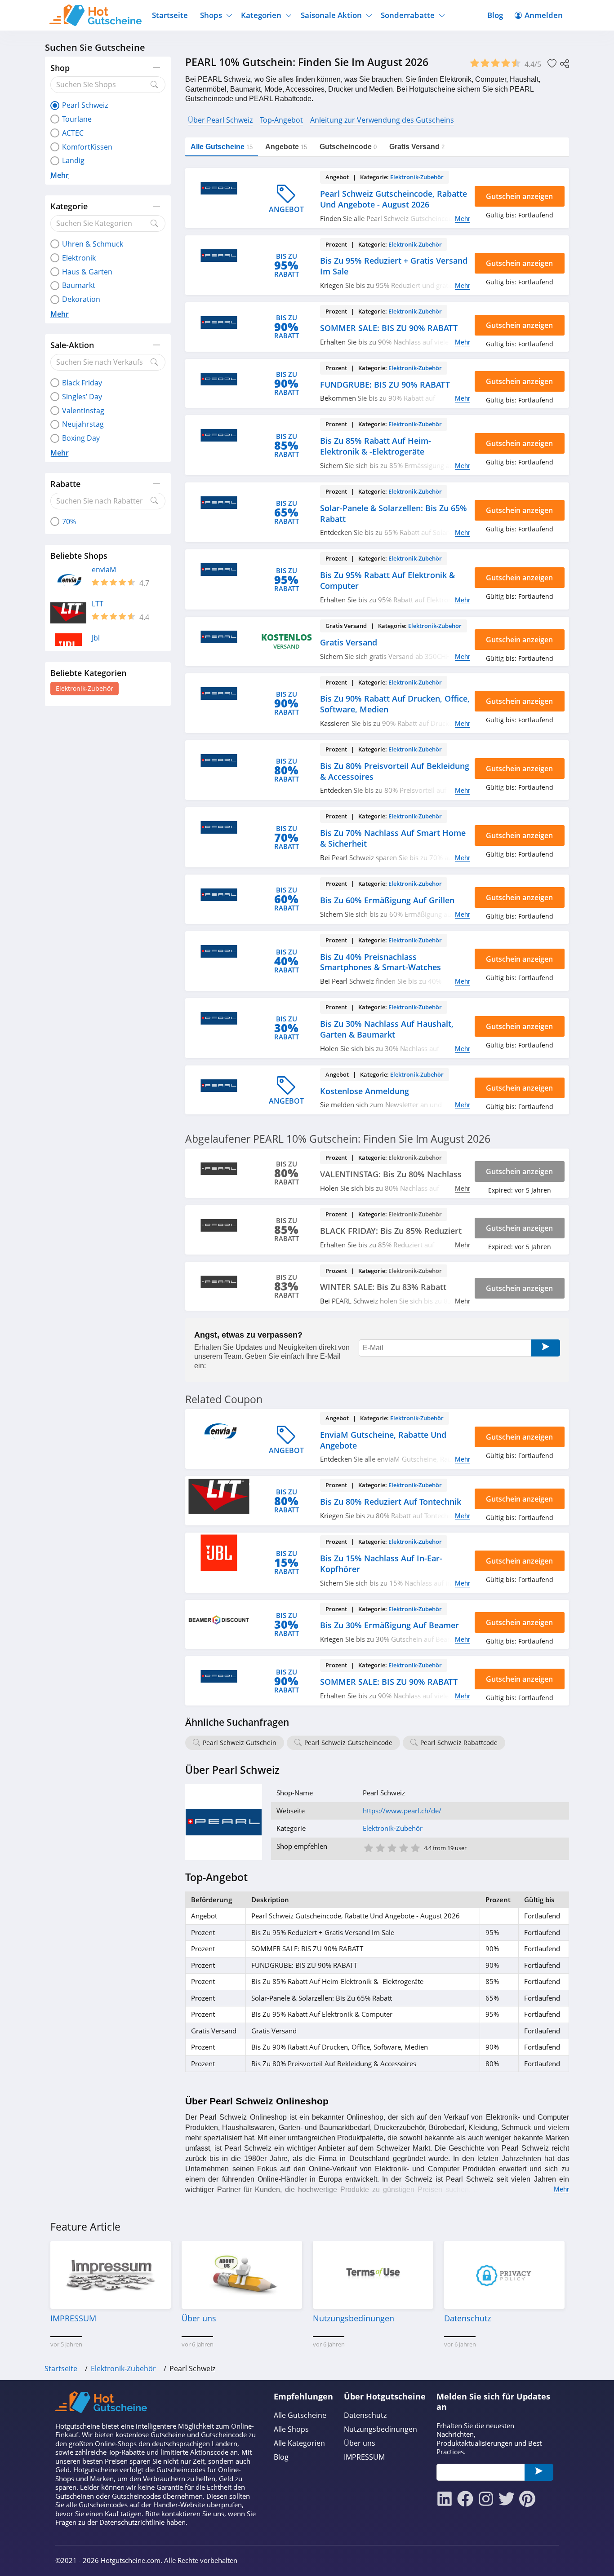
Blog (495, 15)
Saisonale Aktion (331, 15)
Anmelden (544, 15)
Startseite (170, 15)
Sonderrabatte (408, 15)
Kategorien (261, 15)
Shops (211, 15)
